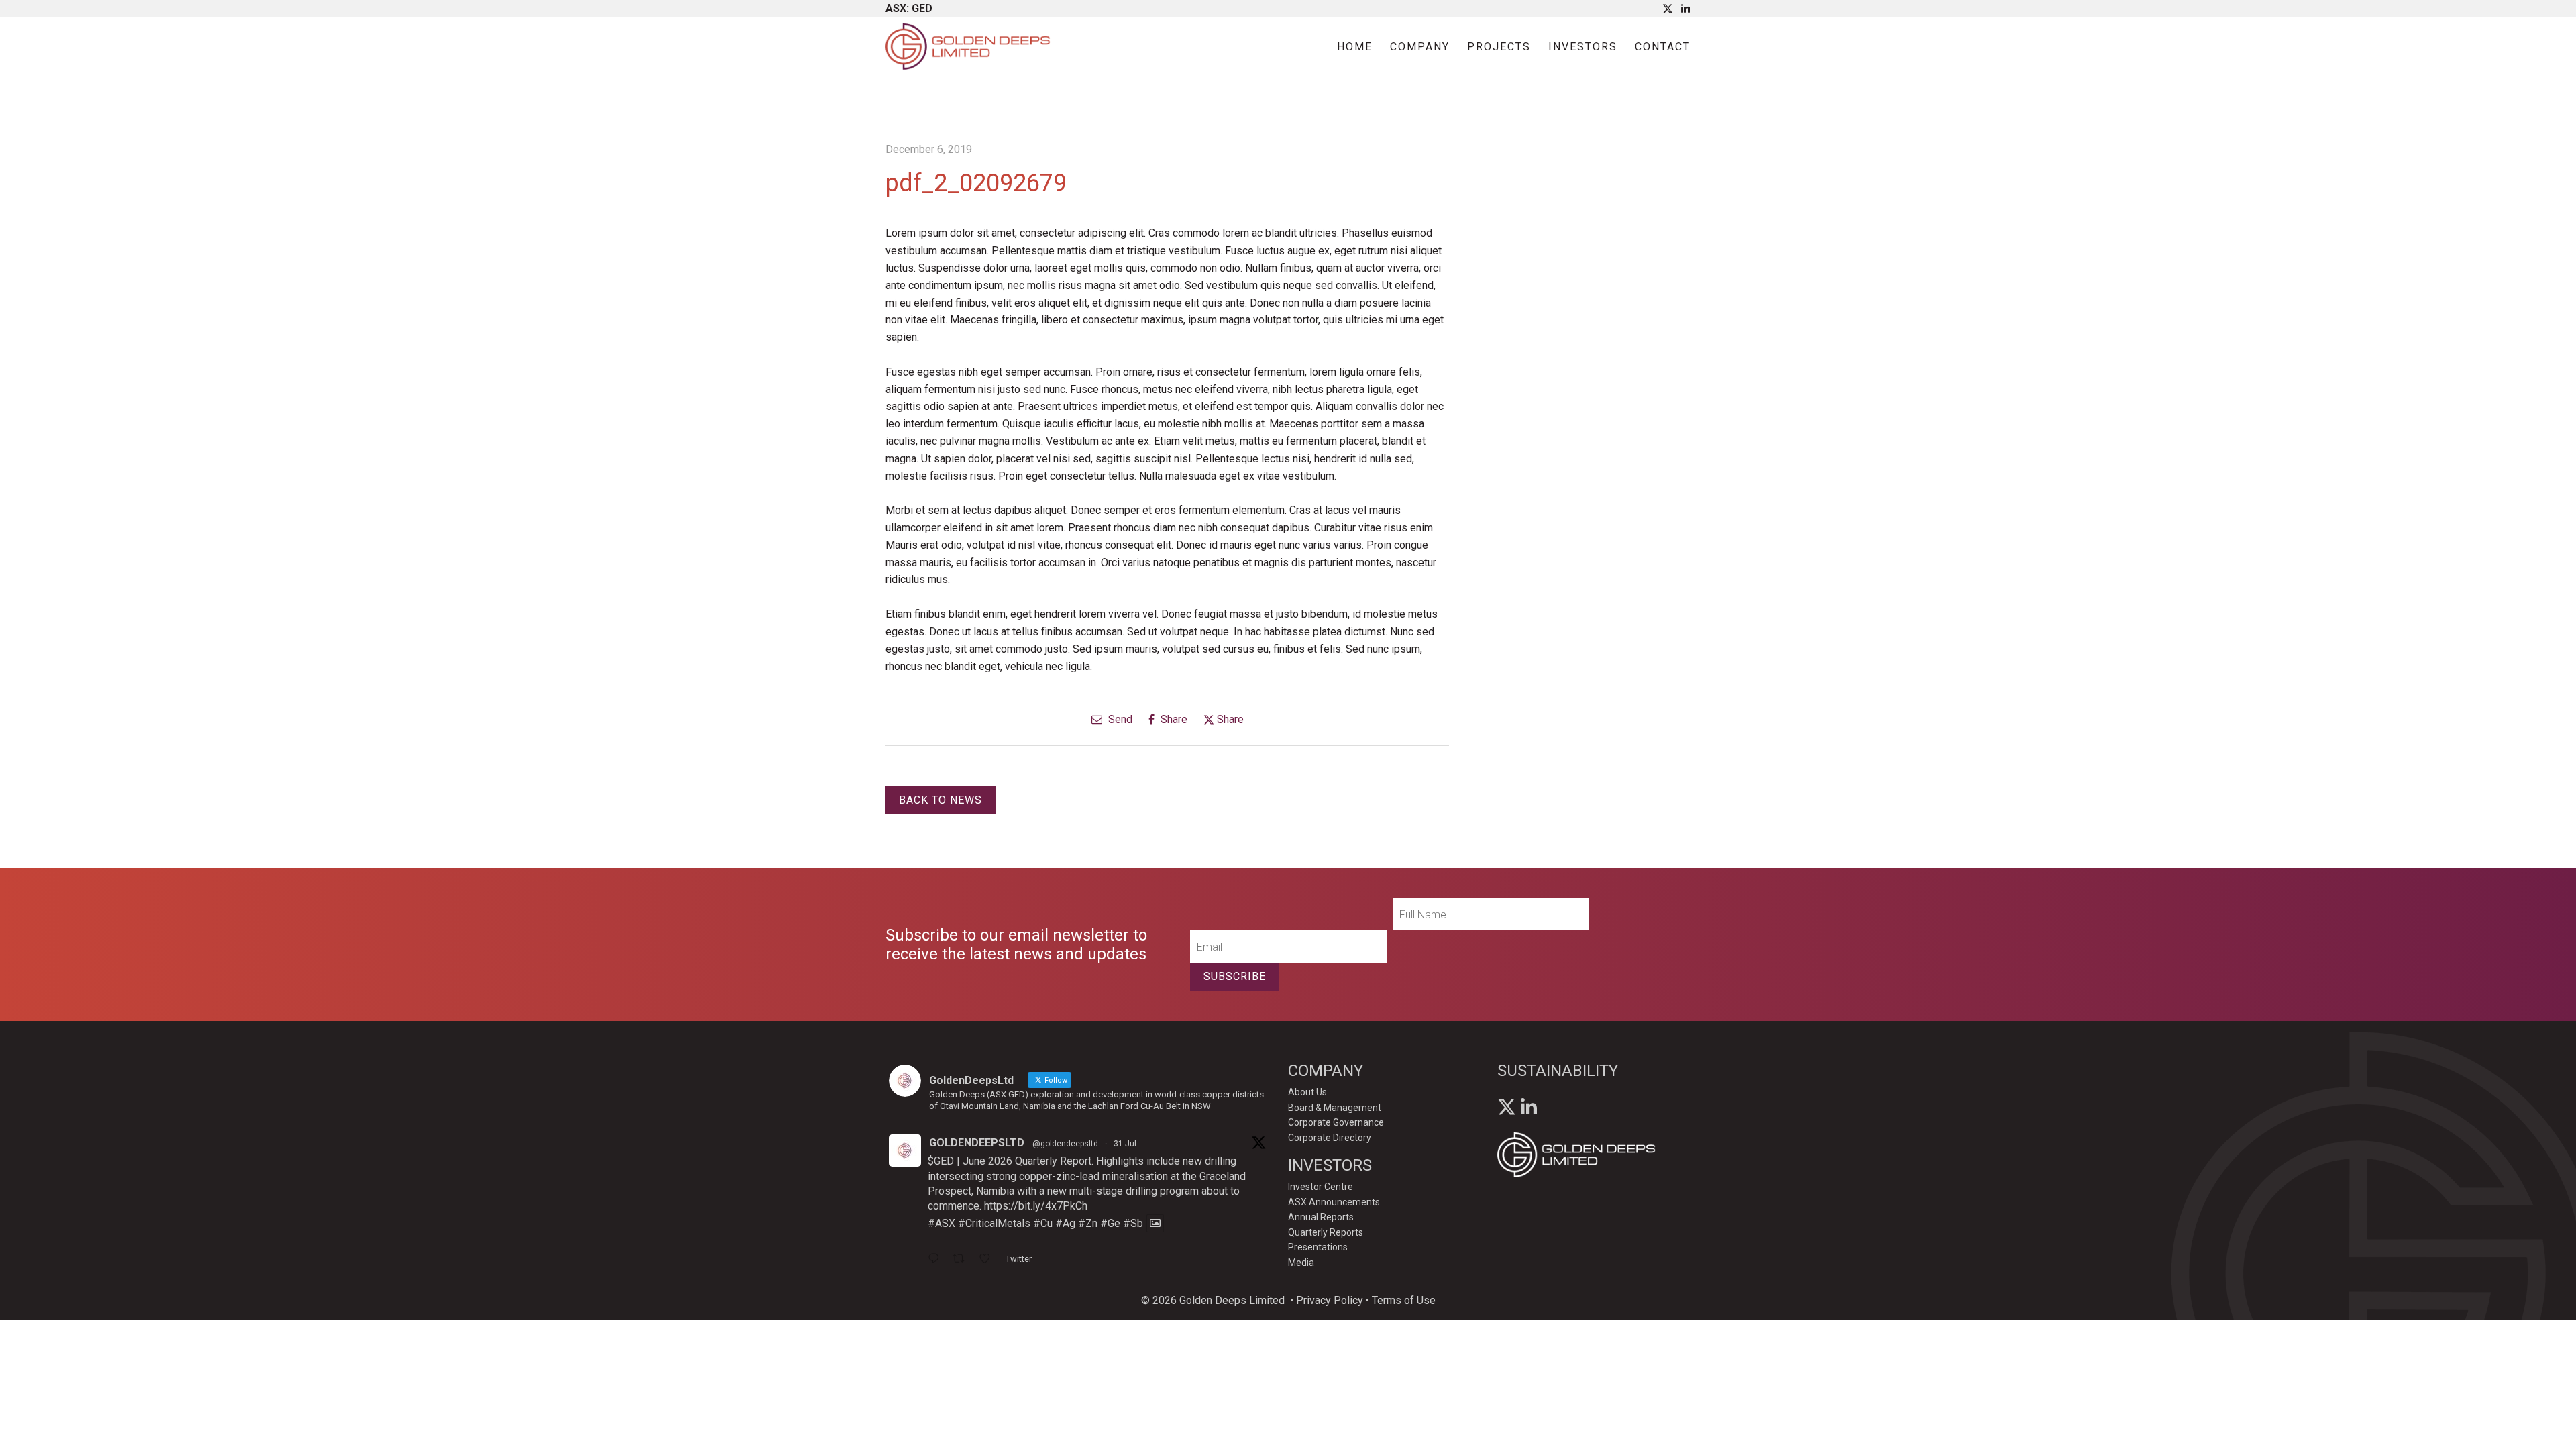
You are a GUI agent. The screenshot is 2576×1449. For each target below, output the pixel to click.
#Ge (1110, 1223)
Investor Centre (1321, 1187)
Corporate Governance (1336, 1122)
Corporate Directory (1330, 1138)
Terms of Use (1404, 1300)
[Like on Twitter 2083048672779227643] (989, 1260)
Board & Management (1335, 1108)
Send (1119, 719)
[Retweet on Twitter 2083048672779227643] (963, 1260)
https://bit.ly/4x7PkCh (1036, 1206)
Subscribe (1235, 976)
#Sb (1133, 1223)
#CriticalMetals (994, 1223)
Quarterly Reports (1326, 1232)
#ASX (942, 1223)
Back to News (941, 800)
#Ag (1065, 1223)
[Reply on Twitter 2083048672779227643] (937, 1260)
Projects (1499, 47)
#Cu (1043, 1223)
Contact (1663, 47)
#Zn (1088, 1223)
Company (1420, 47)
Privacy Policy (1330, 1300)
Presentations (1318, 1247)
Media (1301, 1263)
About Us (1307, 1092)
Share (1173, 719)
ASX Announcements (1334, 1202)
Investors (1583, 47)
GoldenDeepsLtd (977, 1143)
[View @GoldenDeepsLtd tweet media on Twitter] (1155, 1223)
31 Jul (1125, 1144)
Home (1355, 47)
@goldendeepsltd (1065, 1144)
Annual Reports (1321, 1217)
